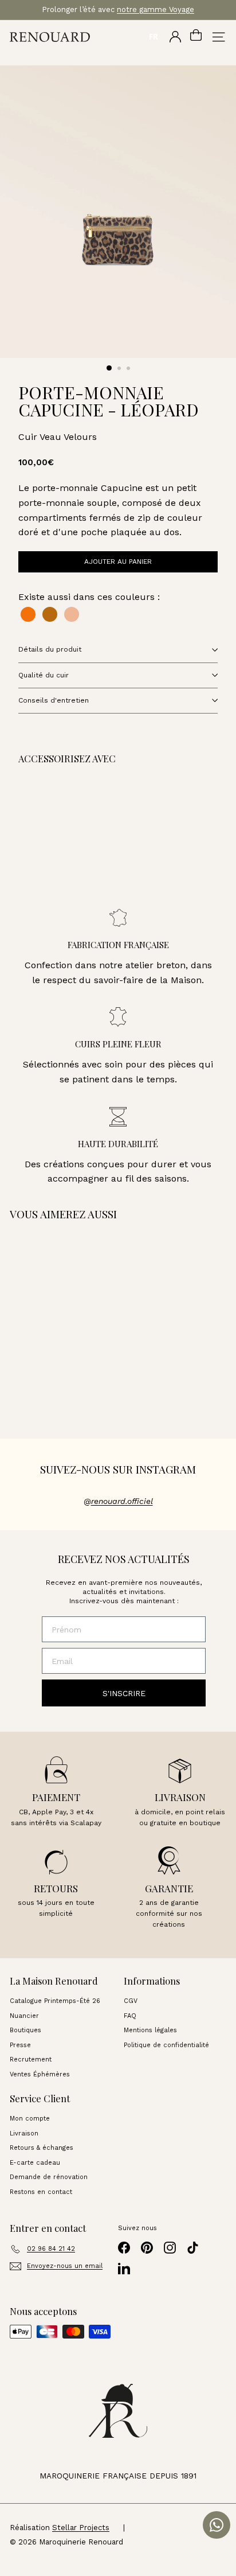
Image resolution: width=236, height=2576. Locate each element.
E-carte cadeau (35, 2163)
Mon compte (30, 2119)
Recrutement (31, 2059)
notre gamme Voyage (156, 9)
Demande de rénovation (49, 2177)
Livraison (24, 2133)
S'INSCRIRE (124, 1693)
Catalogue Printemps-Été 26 (55, 2001)
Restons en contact (41, 2192)
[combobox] (153, 37)
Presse (20, 2045)
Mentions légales (150, 2030)
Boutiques (25, 2030)
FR (154, 37)
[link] (86, 841)
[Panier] (196, 37)
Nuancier (24, 2016)
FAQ (130, 2016)
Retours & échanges (42, 2148)
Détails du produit (50, 649)
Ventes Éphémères (40, 2074)
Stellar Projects (81, 2528)
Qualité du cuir (44, 675)
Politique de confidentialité (166, 2045)
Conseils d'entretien (54, 700)
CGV (131, 2001)
